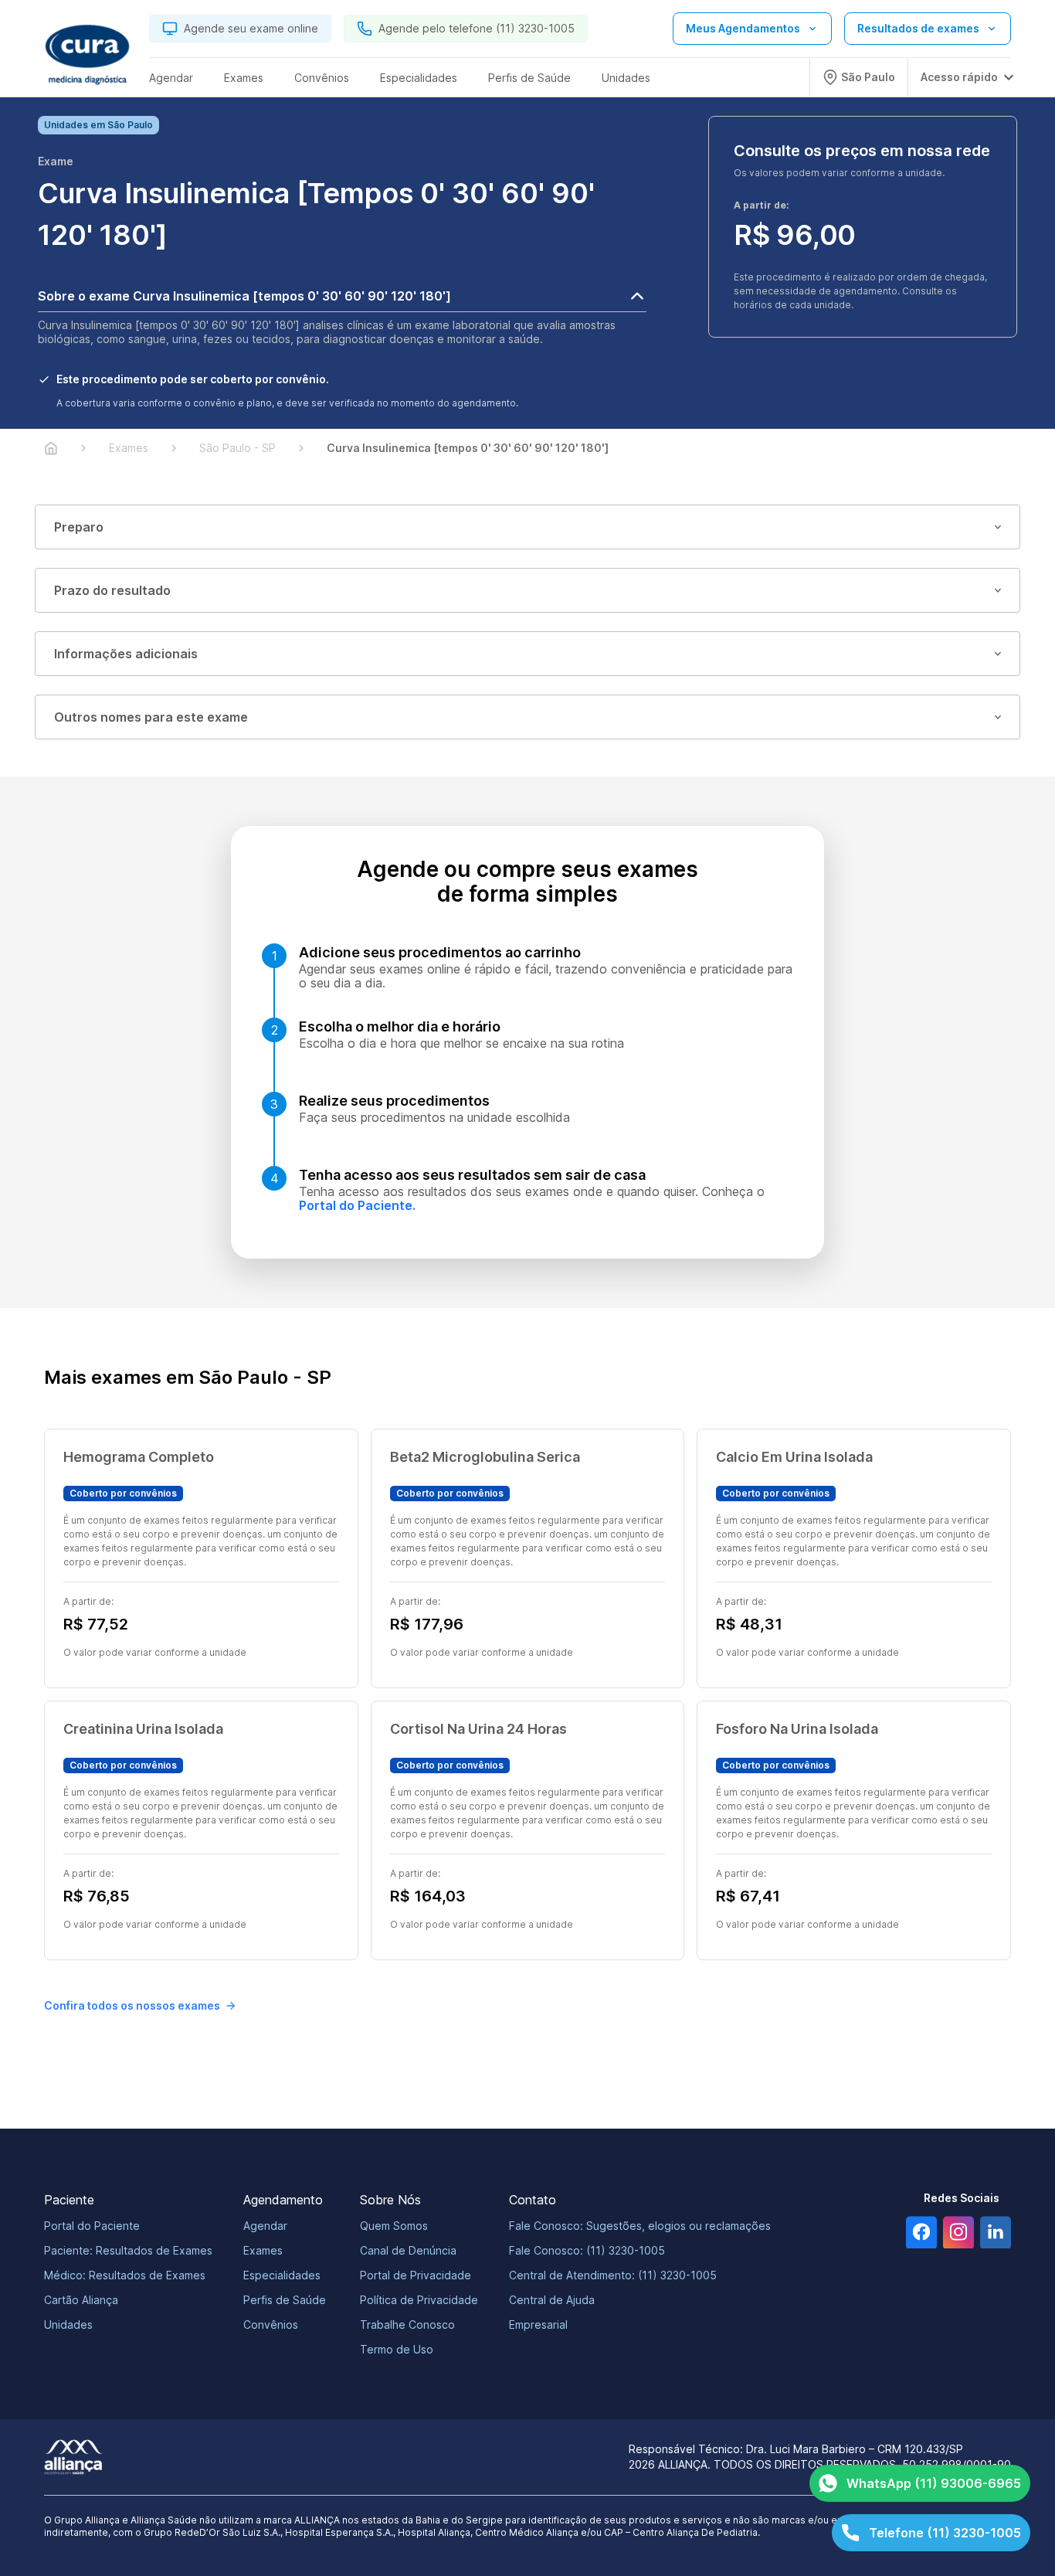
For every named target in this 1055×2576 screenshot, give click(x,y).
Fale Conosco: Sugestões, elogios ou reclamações (640, 2226)
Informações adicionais (126, 654)
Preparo (79, 527)
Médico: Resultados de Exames (125, 2275)
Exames (263, 2250)
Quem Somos (394, 2226)
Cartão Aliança (81, 2300)
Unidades (68, 2325)
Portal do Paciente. (357, 1205)
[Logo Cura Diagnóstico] (87, 55)
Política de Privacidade (419, 2300)
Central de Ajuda (552, 2300)
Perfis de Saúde (285, 2300)
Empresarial (538, 2325)
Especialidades (282, 2275)
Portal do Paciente (92, 2226)
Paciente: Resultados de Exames (128, 2250)
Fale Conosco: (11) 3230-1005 (587, 2250)
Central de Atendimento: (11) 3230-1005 (613, 2275)
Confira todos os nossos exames (132, 2005)
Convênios (271, 2325)
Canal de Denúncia (408, 2250)
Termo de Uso (397, 2349)
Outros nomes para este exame (151, 717)
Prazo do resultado (112, 590)
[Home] (51, 448)
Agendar (265, 2226)
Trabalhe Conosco (407, 2325)
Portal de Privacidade (416, 2275)
